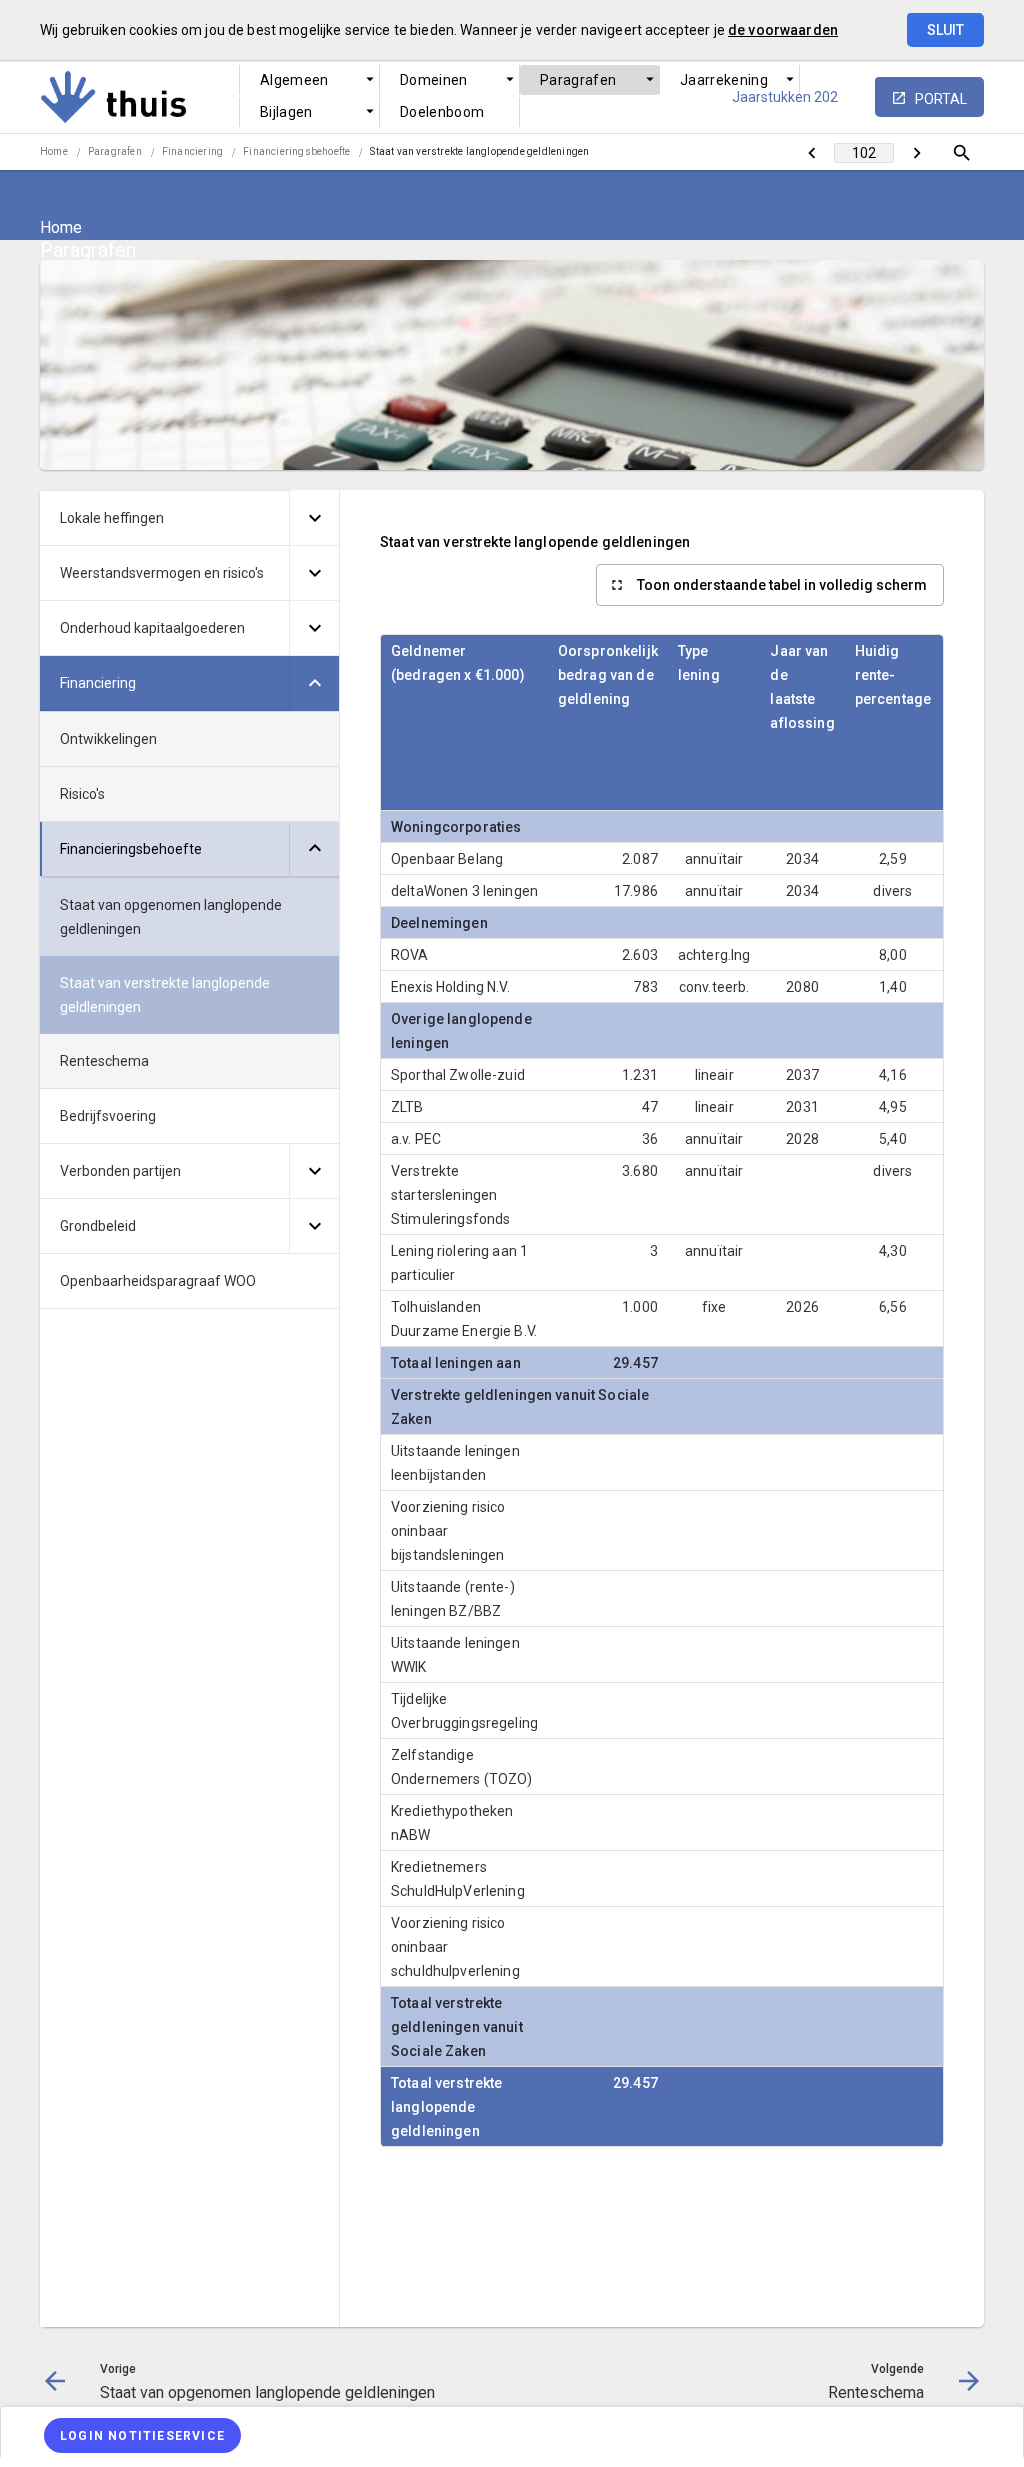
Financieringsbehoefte (296, 151)
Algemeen (294, 80)
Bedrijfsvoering (108, 1116)
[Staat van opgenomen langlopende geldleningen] (811, 153)
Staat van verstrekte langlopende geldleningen (479, 151)
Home (54, 151)
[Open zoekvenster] (961, 153)
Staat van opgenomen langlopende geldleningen (171, 917)
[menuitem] (309, 80)
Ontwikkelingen (108, 739)
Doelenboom (442, 112)
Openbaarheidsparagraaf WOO (158, 1281)
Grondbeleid (98, 1226)
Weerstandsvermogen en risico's (162, 573)
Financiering (192, 151)
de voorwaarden (783, 30)
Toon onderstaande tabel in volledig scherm (782, 585)
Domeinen (434, 80)
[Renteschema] (916, 153)
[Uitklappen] (314, 518)
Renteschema (104, 1061)
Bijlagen (286, 112)
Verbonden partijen (120, 1171)
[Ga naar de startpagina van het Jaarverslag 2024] (165, 97)
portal (941, 99)
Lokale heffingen (112, 518)
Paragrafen (578, 80)
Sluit (945, 30)
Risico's (82, 794)
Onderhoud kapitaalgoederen (152, 628)
